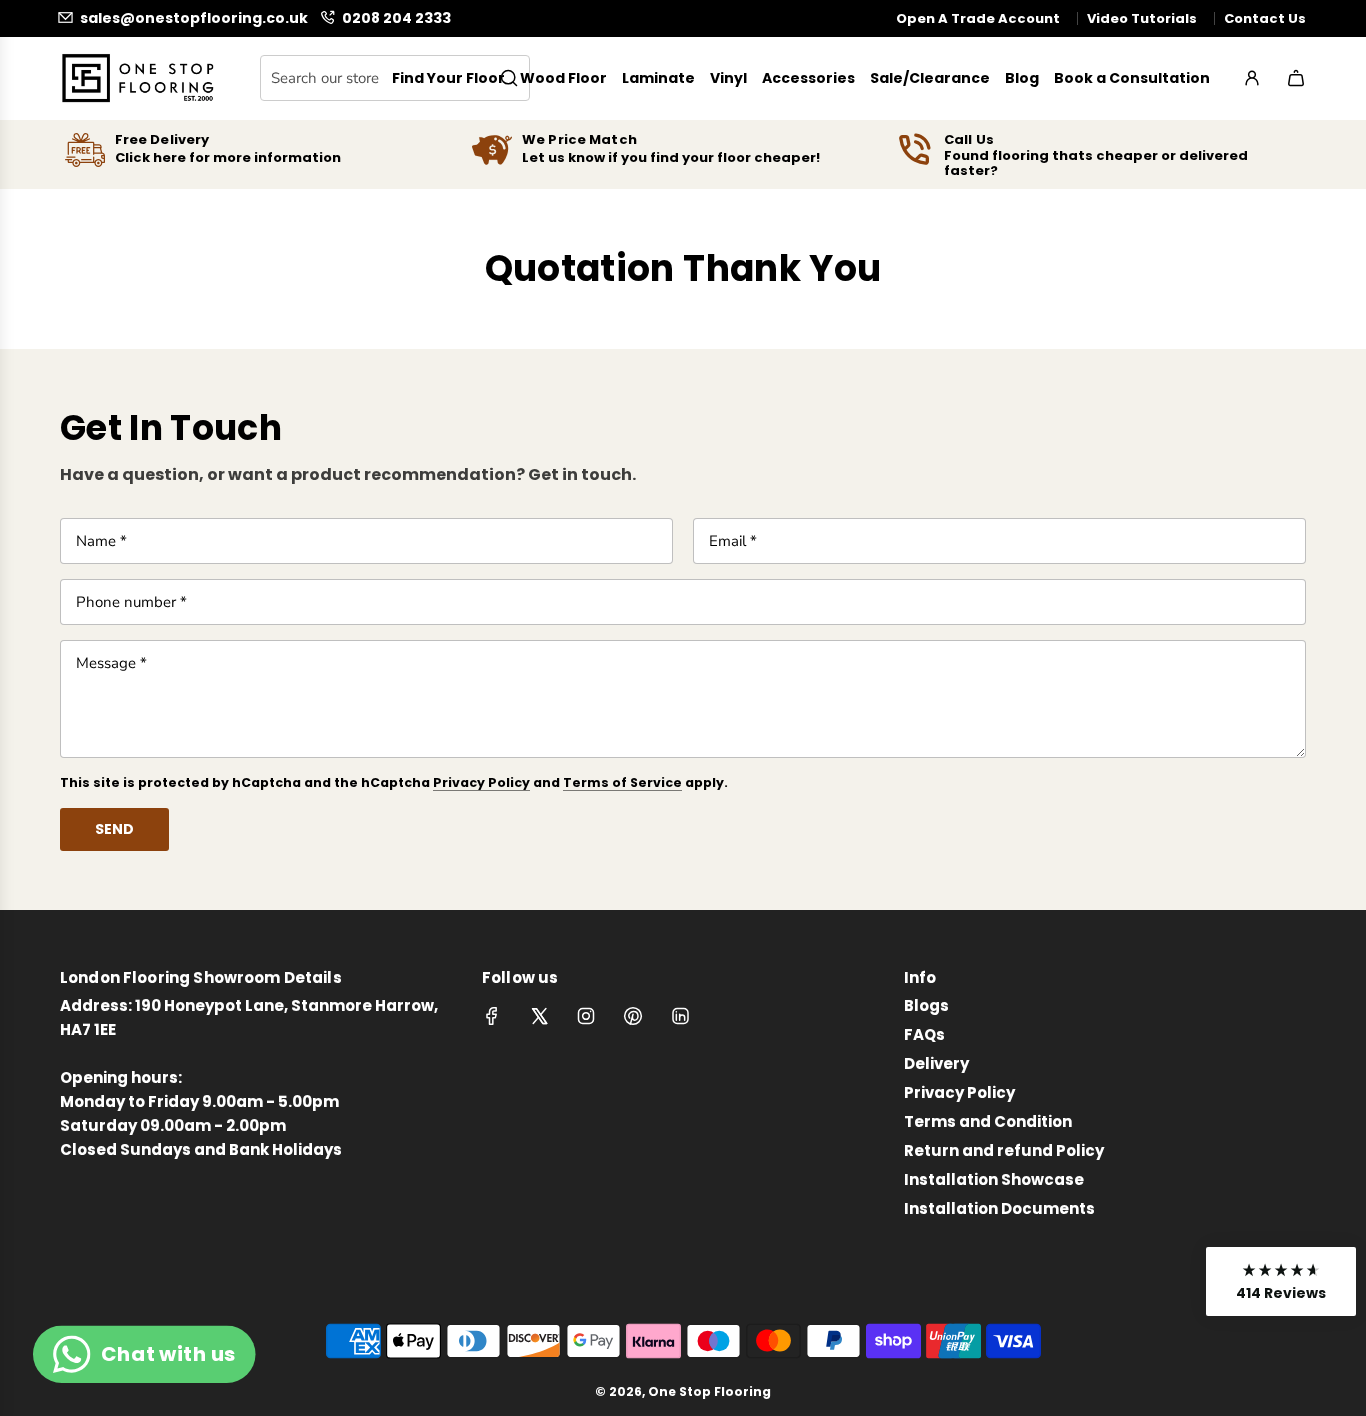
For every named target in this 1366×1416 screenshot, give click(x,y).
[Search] (509, 78)
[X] (539, 1016)
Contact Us (1265, 18)
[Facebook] (492, 1016)
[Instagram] (586, 1016)
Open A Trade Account (978, 18)
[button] (1281, 1281)
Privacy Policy (481, 782)
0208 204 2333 (396, 17)
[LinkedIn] (680, 1016)
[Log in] (1252, 78)
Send (114, 829)
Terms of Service (622, 782)
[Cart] (1296, 78)
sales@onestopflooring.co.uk (194, 17)
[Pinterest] (633, 1016)
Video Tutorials (1142, 18)
